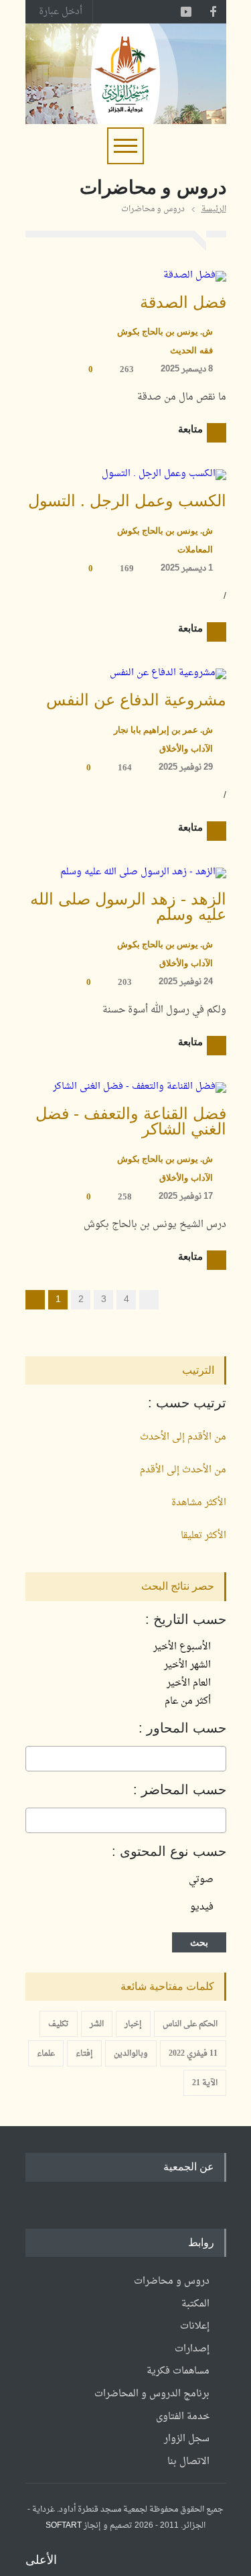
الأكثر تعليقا (203, 1536)
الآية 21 (205, 2083)
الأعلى (41, 2560)
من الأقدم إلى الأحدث (183, 1437)
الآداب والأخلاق (186, 749)
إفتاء (84, 2054)
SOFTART (64, 2526)
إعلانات (195, 2326)
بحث (199, 1942)
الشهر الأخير (189, 1665)
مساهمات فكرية (178, 2371)
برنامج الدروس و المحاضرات (152, 2394)
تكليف (59, 2024)
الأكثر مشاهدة (199, 1503)
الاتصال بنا (188, 2462)
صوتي (201, 1880)
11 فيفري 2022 (193, 2054)
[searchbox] (219, 1759)
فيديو (202, 1907)
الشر (97, 2024)
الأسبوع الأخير (183, 1647)
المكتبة (195, 2304)
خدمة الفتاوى (183, 2417)
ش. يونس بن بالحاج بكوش (165, 332)
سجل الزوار (187, 2439)
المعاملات (195, 549)
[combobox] (126, 1759)
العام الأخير (190, 1683)
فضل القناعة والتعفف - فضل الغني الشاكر (131, 1121)
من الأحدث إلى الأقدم (183, 1470)
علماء (46, 2054)
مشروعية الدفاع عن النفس (136, 700)
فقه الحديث (191, 350)
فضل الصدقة (183, 302)
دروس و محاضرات (172, 2281)
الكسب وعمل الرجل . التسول (127, 501)
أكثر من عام (189, 1701)
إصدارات (192, 2349)
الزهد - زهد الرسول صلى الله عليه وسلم (128, 907)
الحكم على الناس (190, 2024)
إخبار (133, 2024)
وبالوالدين (131, 2054)
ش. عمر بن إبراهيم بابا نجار (163, 730)
